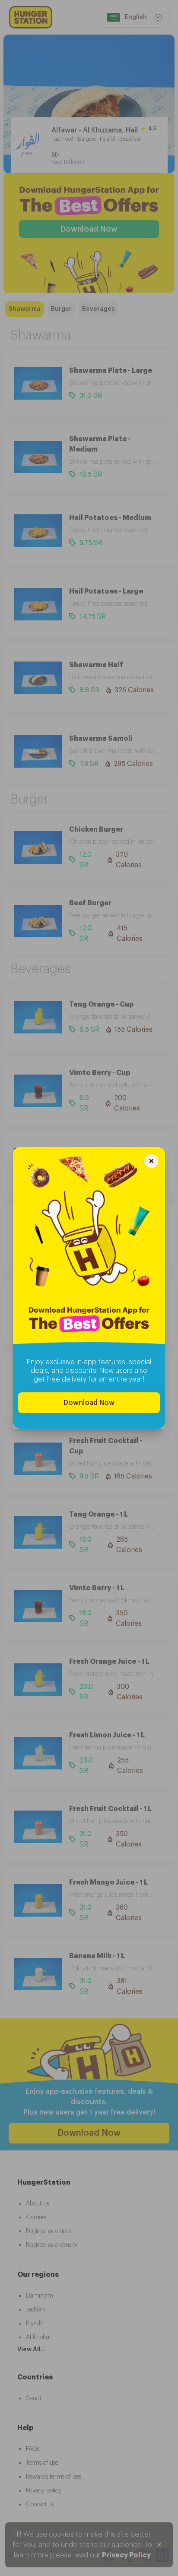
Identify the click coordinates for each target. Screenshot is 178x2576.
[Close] (151, 1162)
